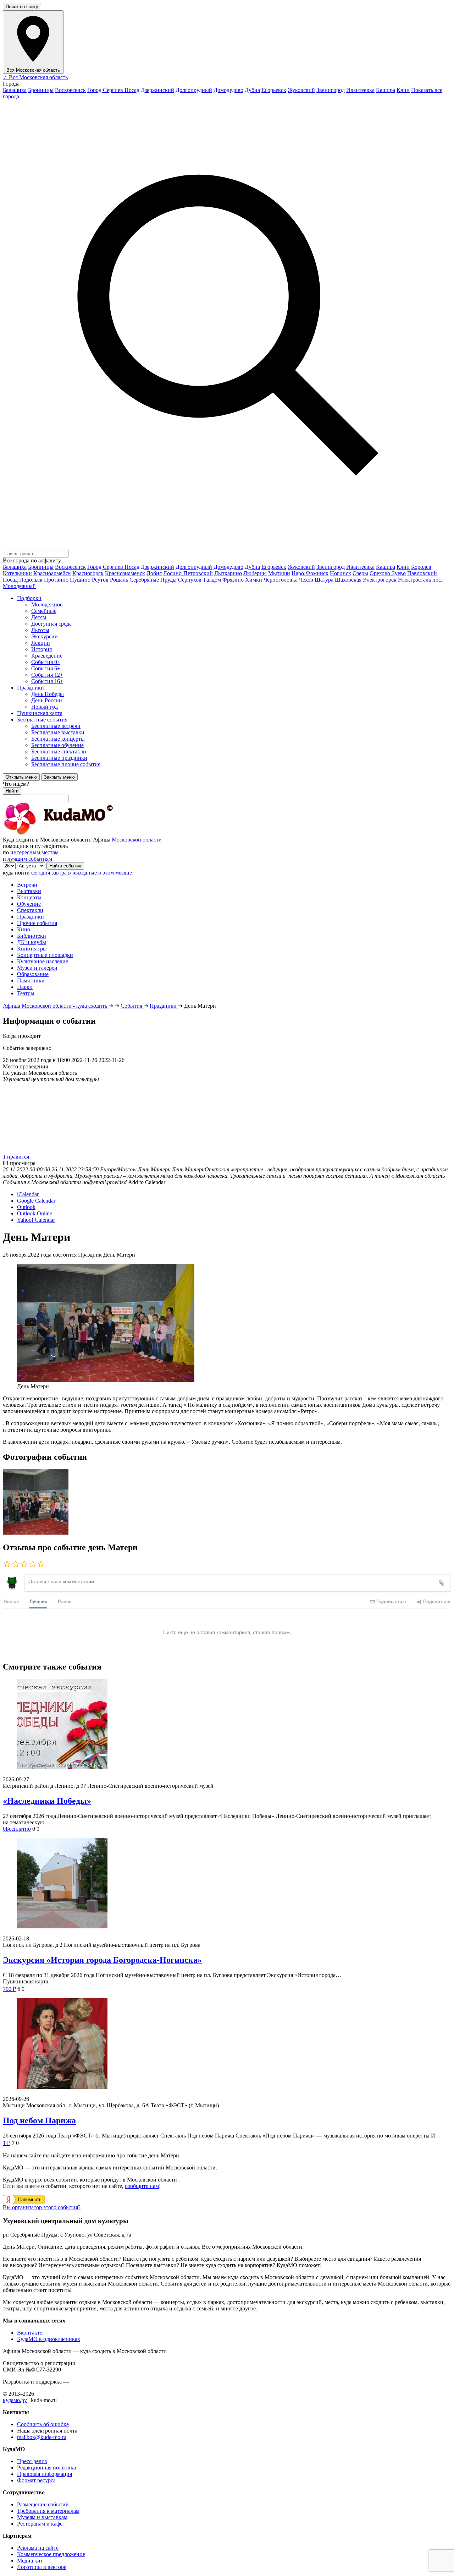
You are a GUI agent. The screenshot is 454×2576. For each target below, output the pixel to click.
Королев (421, 567)
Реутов (100, 580)
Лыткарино (228, 573)
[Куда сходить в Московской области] (81, 833)
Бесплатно (17, 1829)
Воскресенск (70, 90)
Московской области (137, 840)
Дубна (252, 90)
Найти (12, 791)
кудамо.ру (15, 2400)
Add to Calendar (147, 1182)
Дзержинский (157, 90)
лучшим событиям (30, 859)
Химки (254, 580)
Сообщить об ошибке (43, 2424)
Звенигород (331, 90)
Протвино (56, 580)
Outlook (26, 1207)
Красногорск (88, 573)
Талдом (212, 580)
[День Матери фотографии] (36, 1533)
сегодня (41, 873)
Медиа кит (30, 2561)
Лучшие (38, 1601)
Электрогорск (380, 580)
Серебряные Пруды (153, 580)
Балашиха (15, 90)
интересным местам (34, 852)
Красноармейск (52, 573)
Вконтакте (30, 2333)
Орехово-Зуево (388, 573)
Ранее (65, 1601)
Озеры (360, 573)
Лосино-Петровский (188, 573)
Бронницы (41, 90)
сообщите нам (142, 2186)
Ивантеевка (360, 90)
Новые (11, 1601)
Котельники (17, 573)
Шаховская (348, 580)
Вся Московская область (35, 77)
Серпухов (190, 580)
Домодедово (228, 90)
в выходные (82, 873)
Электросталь (414, 580)
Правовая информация (45, 2474)
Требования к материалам (48, 2511)
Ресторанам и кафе (40, 2524)
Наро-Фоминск (310, 573)
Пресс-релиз (32, 2461)
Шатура (324, 580)
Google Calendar (36, 1201)
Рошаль (119, 580)
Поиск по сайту (22, 7)
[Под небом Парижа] (227, 2044)
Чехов (306, 580)
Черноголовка (281, 580)
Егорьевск (274, 90)
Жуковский (301, 90)
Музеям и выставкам (42, 2517)
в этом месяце (115, 873)
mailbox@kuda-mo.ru (42, 2437)
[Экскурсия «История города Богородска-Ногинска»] (227, 1884)
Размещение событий (43, 2504)
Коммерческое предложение (51, 2554)
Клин (403, 90)
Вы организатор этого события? (42, 2207)
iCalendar (28, 1194)
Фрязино (233, 580)
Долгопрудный (194, 90)
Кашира (386, 90)
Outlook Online (35, 1213)
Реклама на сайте (38, 2548)
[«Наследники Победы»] (227, 1725)
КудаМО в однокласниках (49, 2339)
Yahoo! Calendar (36, 1220)
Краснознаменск (125, 573)
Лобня (154, 573)
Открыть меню (21, 777)
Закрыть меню (59, 777)
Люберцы (255, 573)
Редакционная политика (46, 2468)
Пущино (80, 580)
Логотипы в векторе (42, 2567)
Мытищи (279, 573)
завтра (59, 873)
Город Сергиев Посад (113, 90)
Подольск (31, 580)
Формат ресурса (36, 2480)
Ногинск (340, 573)
